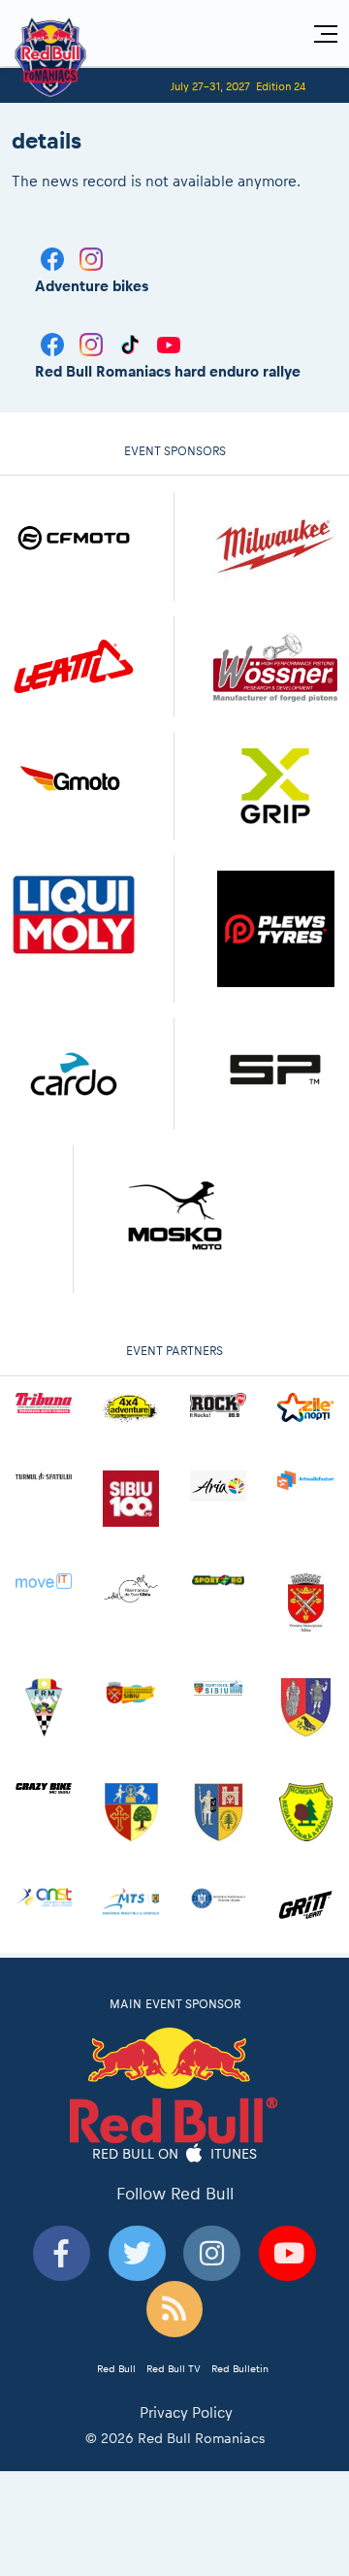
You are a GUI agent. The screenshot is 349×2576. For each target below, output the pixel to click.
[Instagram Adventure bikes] (91, 258)
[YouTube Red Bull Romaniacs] (169, 343)
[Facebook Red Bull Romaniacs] (54, 343)
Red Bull (116, 2368)
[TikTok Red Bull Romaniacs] (132, 343)
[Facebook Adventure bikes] (54, 258)
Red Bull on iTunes (175, 2154)
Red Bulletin (240, 2368)
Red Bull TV (174, 2368)
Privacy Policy (186, 2412)
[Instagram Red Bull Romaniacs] (93, 343)
